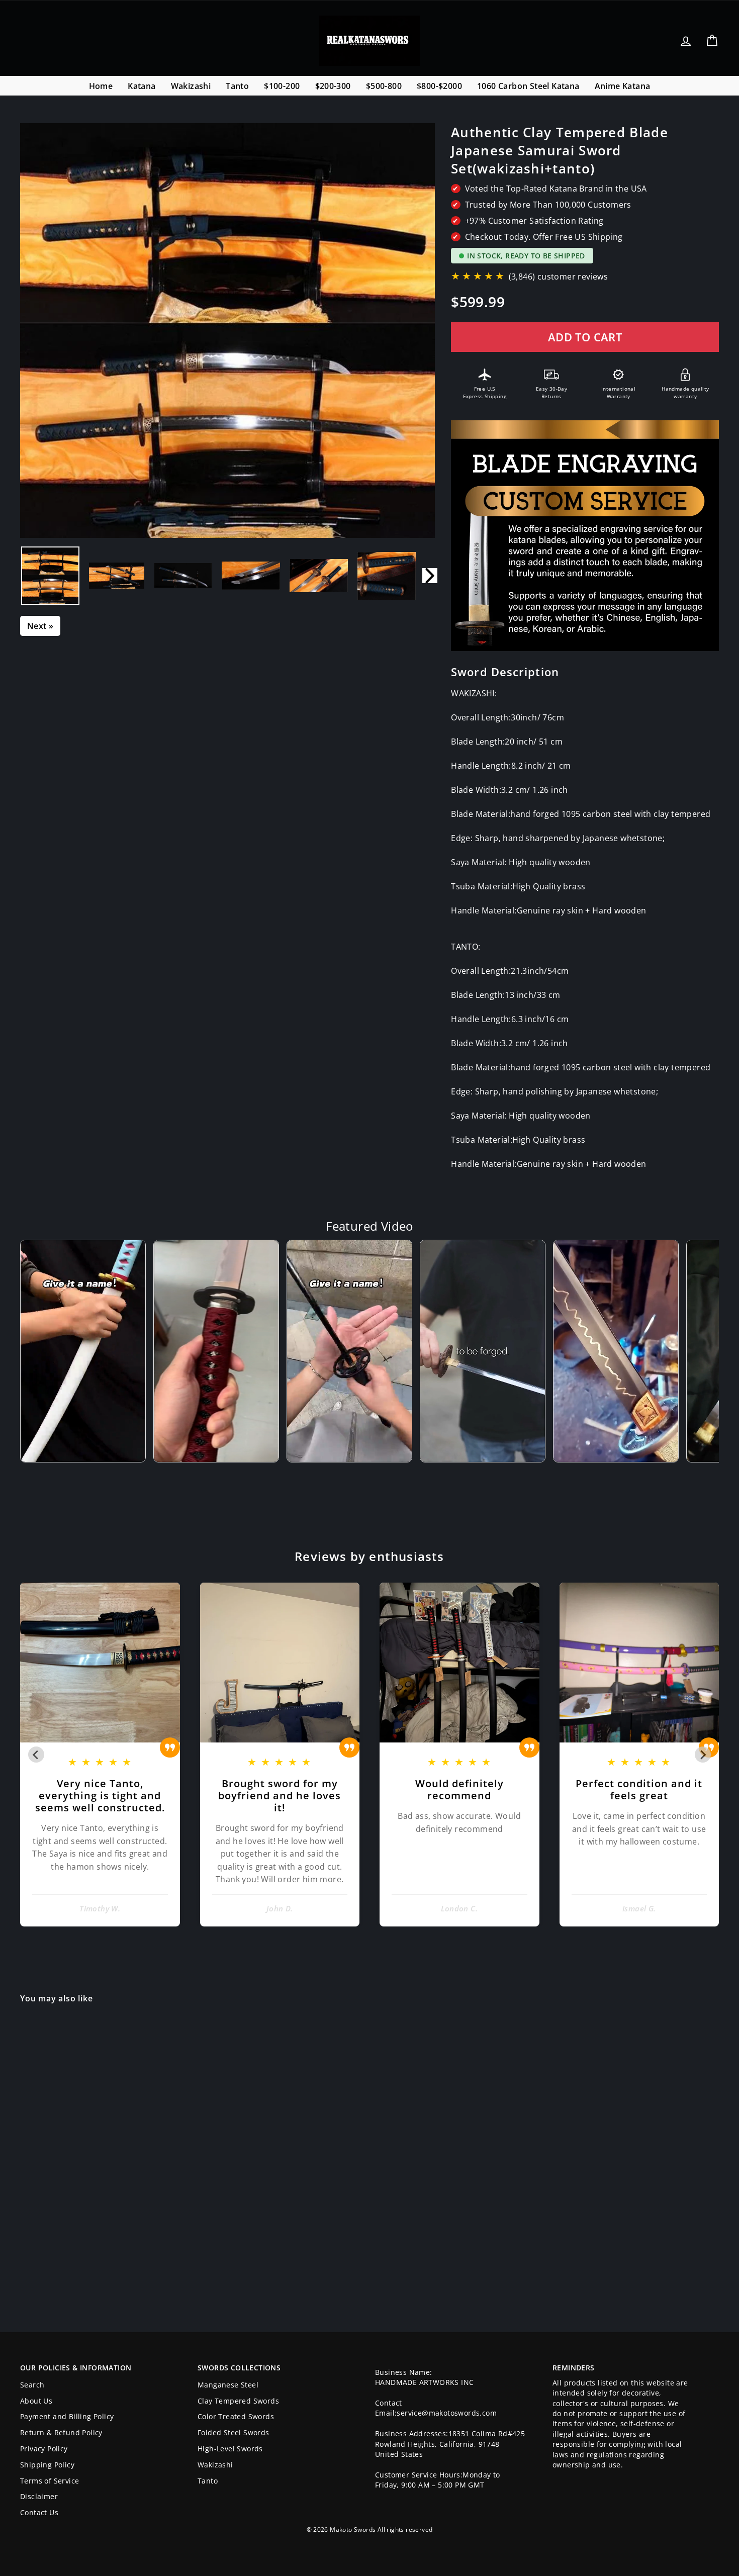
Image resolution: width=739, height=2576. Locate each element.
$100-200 (282, 86)
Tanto (237, 86)
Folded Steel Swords (234, 2432)
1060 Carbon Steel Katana (528, 86)
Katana (142, 86)
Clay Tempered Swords (238, 2401)
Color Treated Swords (236, 2416)
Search (32, 2385)
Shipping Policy (47, 2465)
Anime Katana (623, 86)
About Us (36, 2401)
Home (101, 86)
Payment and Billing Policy (67, 2416)
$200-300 (333, 86)
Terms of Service (50, 2481)
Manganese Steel (228, 2385)
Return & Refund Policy (61, 2432)
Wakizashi (191, 86)
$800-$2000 (439, 86)
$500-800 (384, 86)
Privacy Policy (44, 2449)
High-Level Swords (230, 2449)
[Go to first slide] (703, 1755)
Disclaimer (39, 2496)
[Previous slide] (36, 1755)
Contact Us (39, 2512)
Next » (40, 626)
